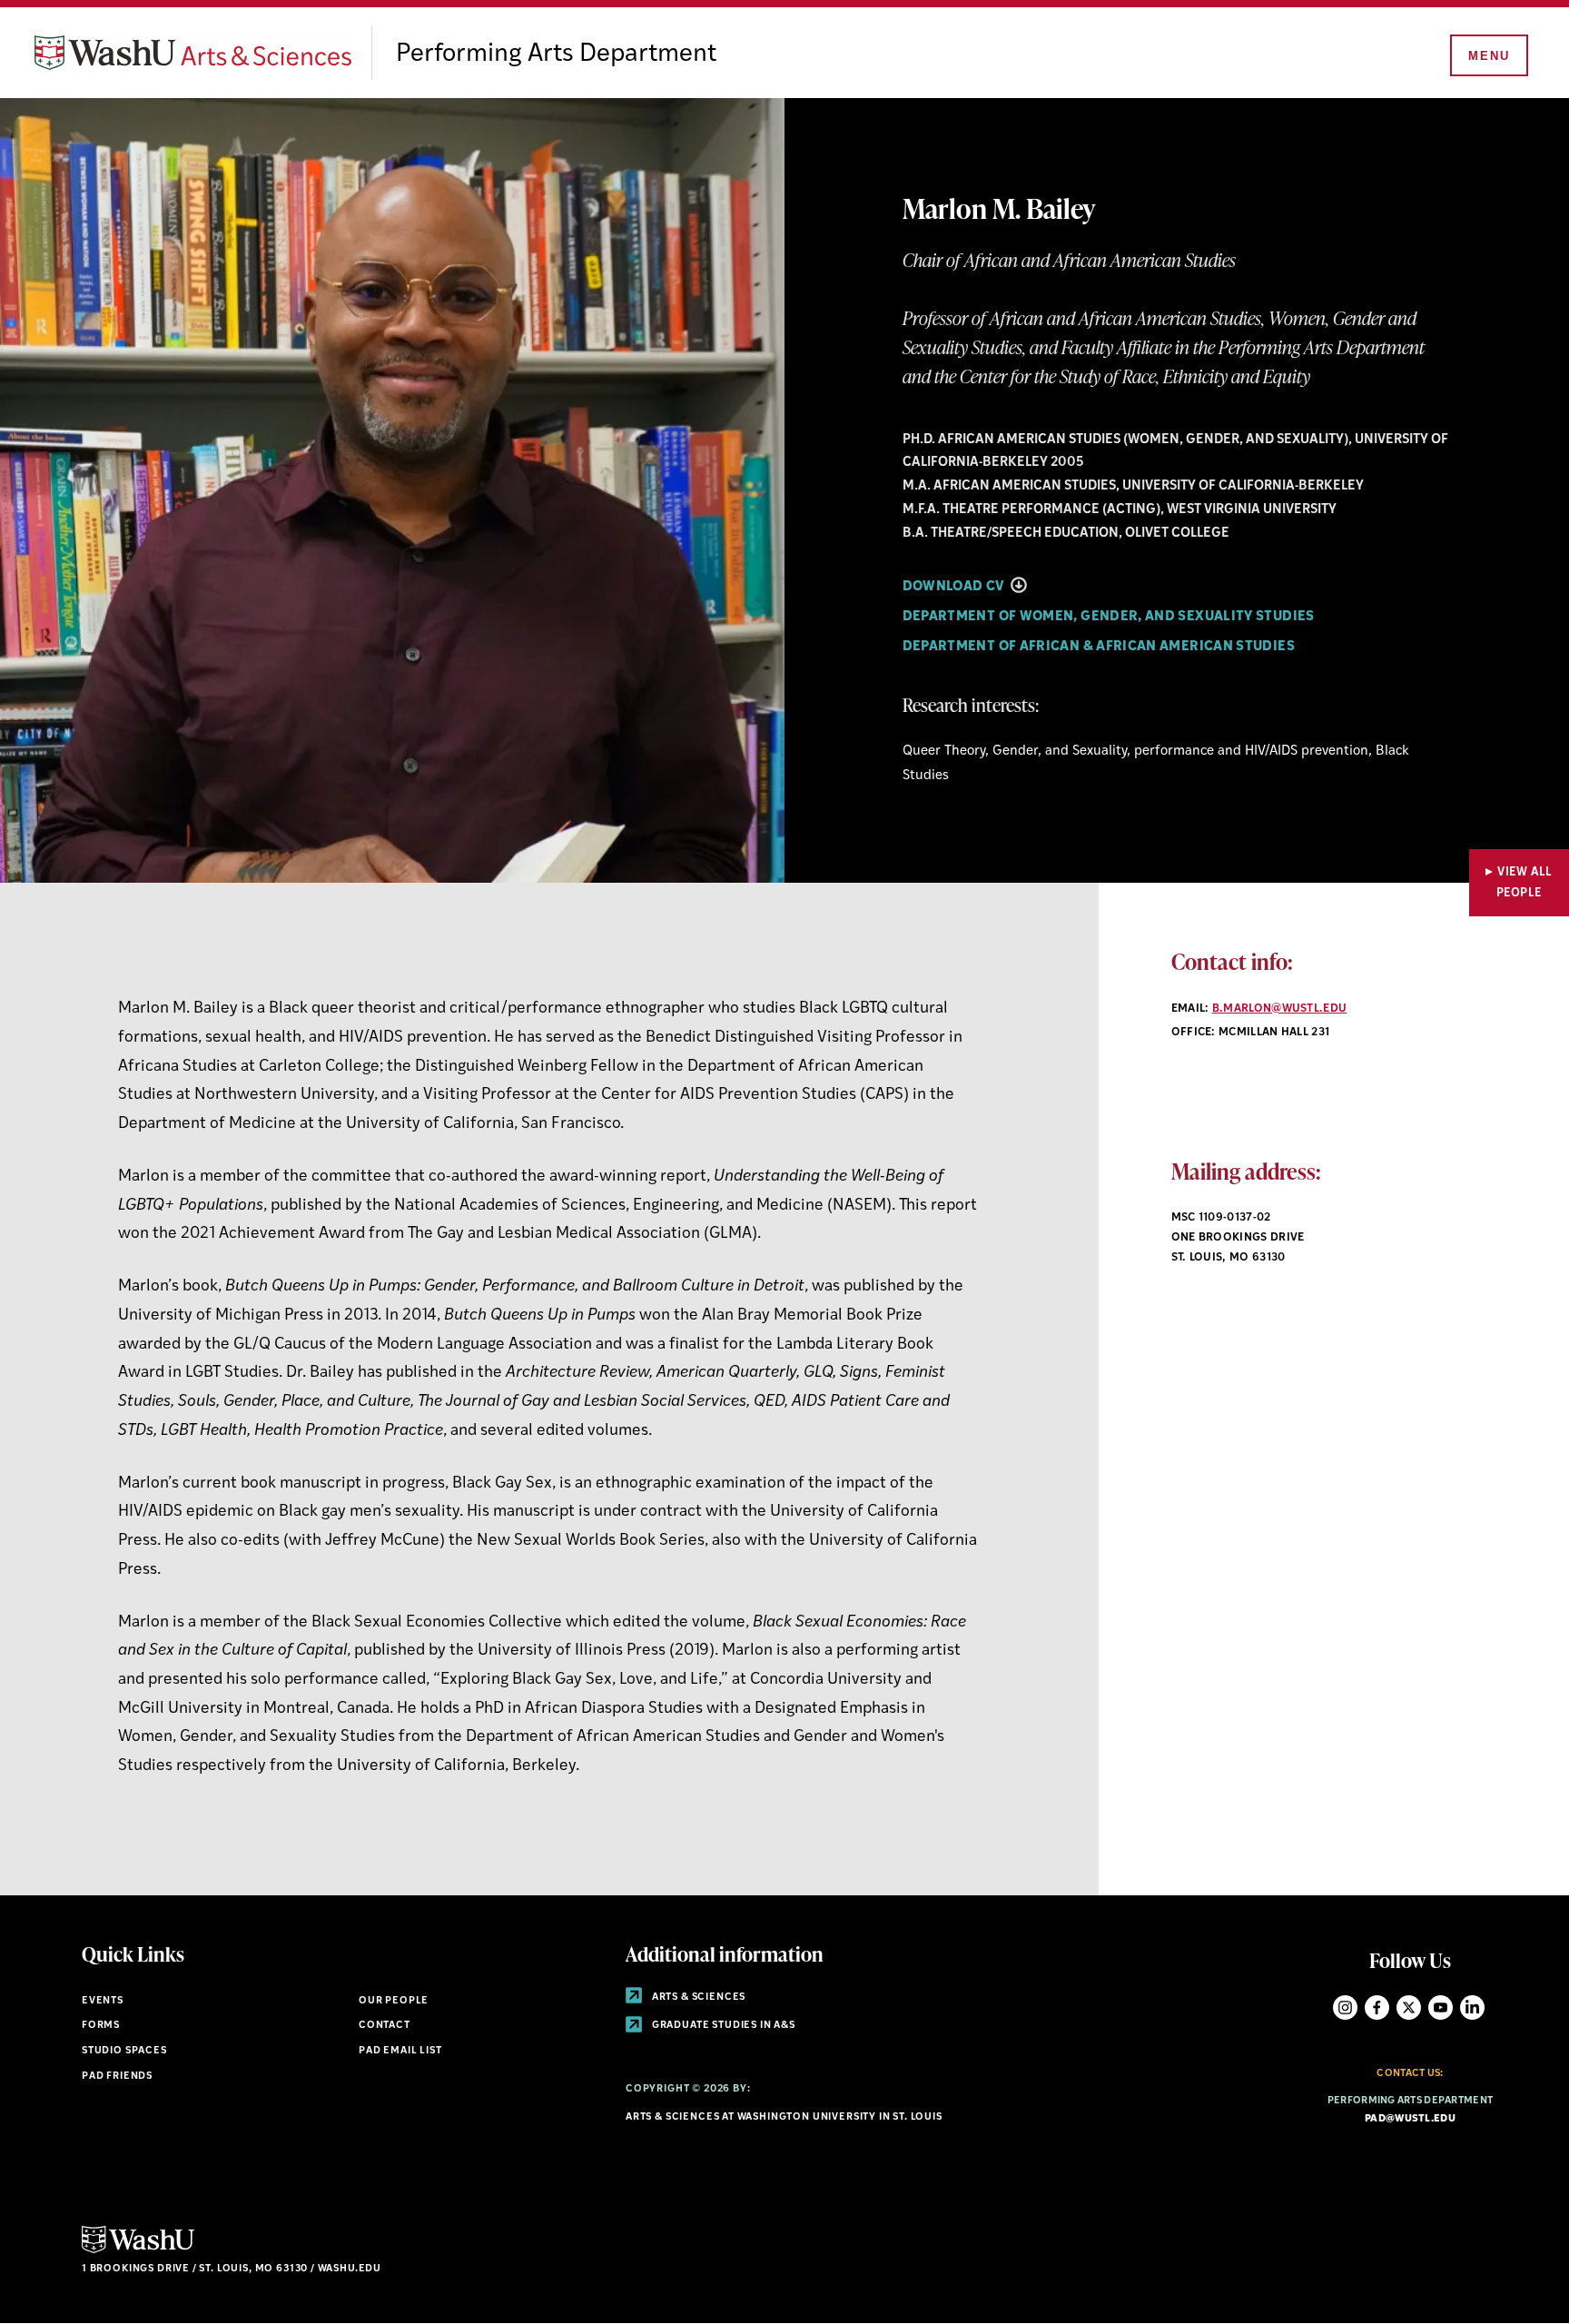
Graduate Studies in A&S (722, 2026)
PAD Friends (117, 2077)
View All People (1525, 883)
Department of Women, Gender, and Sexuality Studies (1109, 617)
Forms (101, 2026)
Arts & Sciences (697, 1998)
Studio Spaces (124, 2051)
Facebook (1377, 2008)
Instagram (1345, 2008)
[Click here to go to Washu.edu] (138, 2251)
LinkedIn (1472, 2008)
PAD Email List (400, 2051)
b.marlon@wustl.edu (1280, 1009)
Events (103, 2001)
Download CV (955, 587)
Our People (394, 2001)
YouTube (1441, 2008)
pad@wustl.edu (1410, 2119)
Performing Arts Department (556, 54)
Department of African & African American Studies (1099, 647)
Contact (385, 2026)
